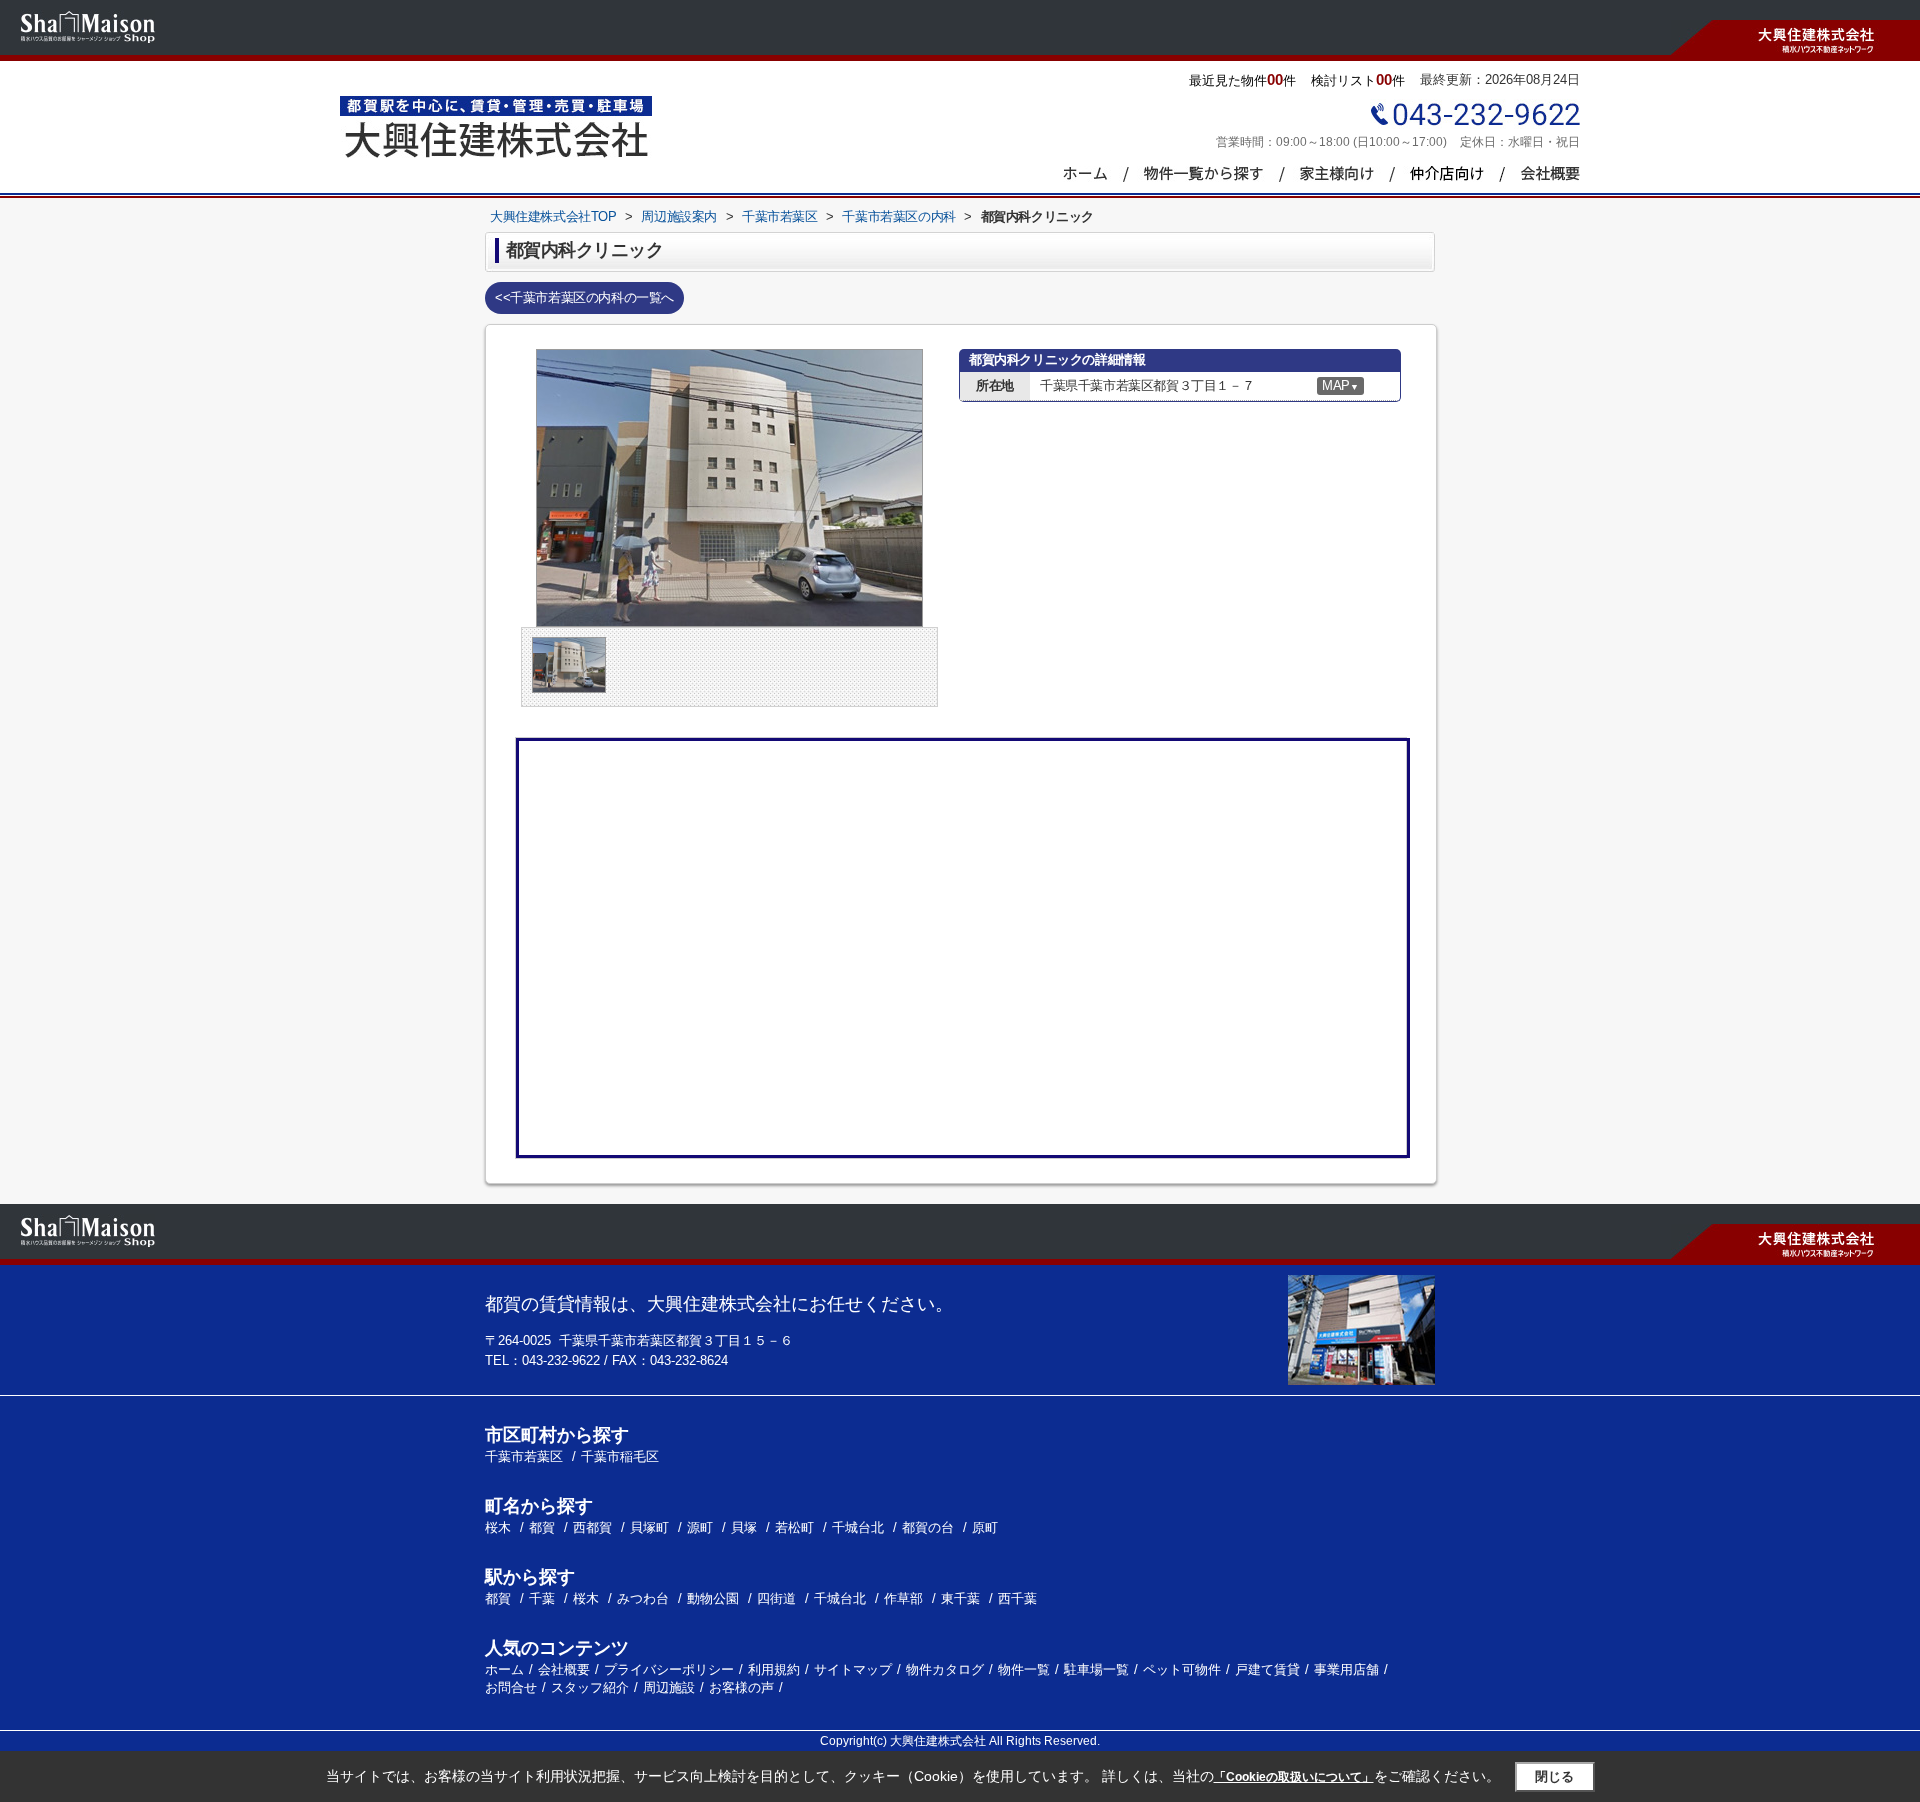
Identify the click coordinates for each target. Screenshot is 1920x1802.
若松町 (796, 1527)
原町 (985, 1527)
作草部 (903, 1598)
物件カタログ (945, 1669)
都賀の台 (930, 1527)
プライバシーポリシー (669, 1669)
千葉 (542, 1598)
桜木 (500, 1527)
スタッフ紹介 (590, 1687)
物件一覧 (1024, 1669)
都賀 (544, 1527)
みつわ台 (643, 1598)
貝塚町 (651, 1527)
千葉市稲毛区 (620, 1456)
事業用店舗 (1346, 1669)
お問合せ (511, 1687)
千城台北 (860, 1527)
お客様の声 (741, 1687)
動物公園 (713, 1598)
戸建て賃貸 (1267, 1669)
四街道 (776, 1598)
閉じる (1554, 1776)
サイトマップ (853, 1669)
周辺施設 (669, 1687)
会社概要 (564, 1669)
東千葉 (960, 1598)
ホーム (504, 1669)
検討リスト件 (1358, 79)
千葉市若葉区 (524, 1456)
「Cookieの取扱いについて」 (1294, 1777)
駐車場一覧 (1096, 1669)
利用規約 (774, 1669)
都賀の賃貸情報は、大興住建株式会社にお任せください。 (719, 1304)
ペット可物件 (1182, 1669)
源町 (702, 1527)
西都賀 (594, 1527)
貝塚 (746, 1527)
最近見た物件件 (1242, 79)
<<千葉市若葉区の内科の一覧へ (584, 297)
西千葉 (1017, 1598)
